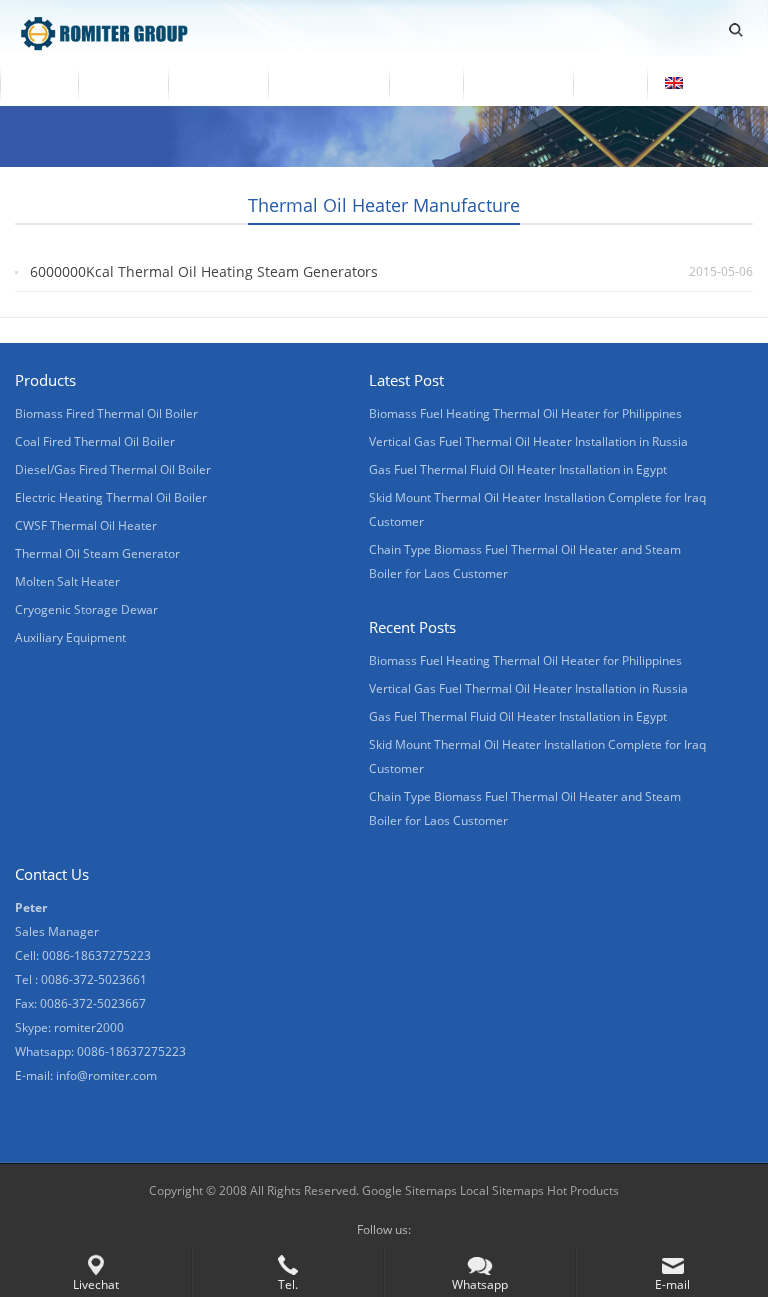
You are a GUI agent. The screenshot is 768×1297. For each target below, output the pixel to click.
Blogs (610, 83)
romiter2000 (89, 1027)
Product (123, 83)
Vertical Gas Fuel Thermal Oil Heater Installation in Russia (528, 441)
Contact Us (518, 83)
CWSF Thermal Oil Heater (86, 525)
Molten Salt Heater (67, 581)
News (426, 83)
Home (39, 83)
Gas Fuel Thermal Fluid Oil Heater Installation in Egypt (518, 469)
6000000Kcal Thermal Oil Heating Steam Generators (204, 271)
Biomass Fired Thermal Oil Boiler (106, 413)
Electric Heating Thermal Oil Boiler (111, 497)
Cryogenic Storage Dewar (86, 609)
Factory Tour (328, 83)
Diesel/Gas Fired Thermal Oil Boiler (113, 469)
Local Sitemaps (502, 1190)
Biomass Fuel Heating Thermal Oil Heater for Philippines (525, 413)
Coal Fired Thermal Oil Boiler (95, 441)
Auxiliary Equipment (70, 637)
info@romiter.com (106, 1075)
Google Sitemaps (409, 1190)
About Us (218, 83)
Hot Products (581, 1190)
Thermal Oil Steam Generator (97, 553)
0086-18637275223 (131, 1051)
